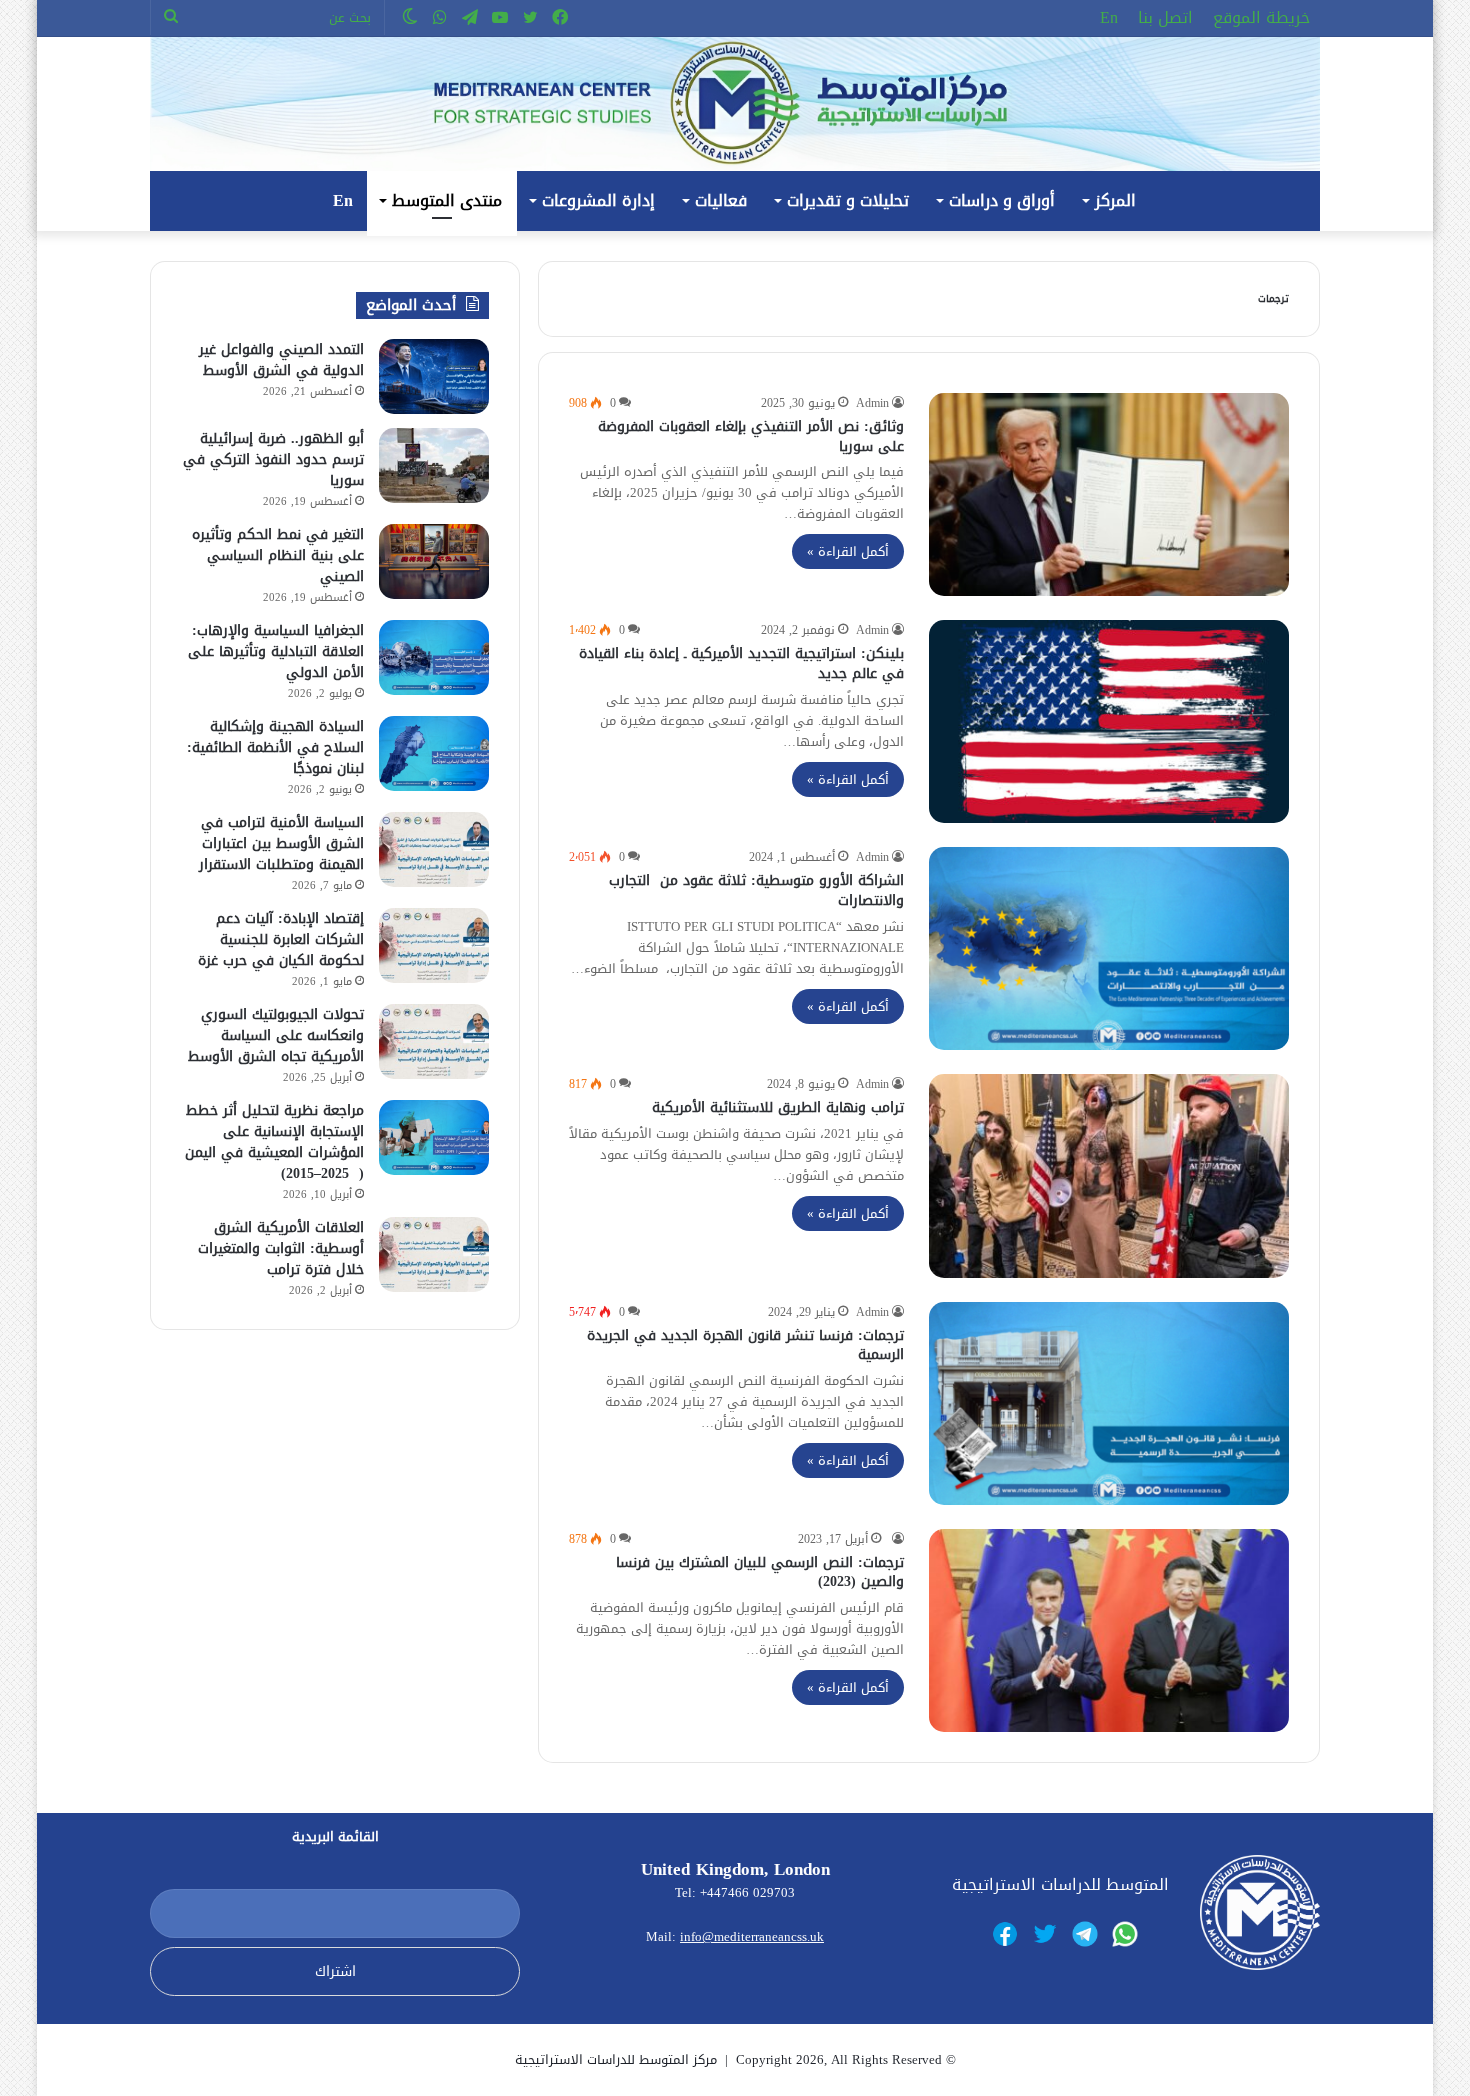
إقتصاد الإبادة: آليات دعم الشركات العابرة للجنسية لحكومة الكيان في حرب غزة (281, 939)
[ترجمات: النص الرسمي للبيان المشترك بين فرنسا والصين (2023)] (1109, 1630)
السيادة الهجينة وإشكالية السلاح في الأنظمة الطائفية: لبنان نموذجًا (275, 747)
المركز (1115, 200)
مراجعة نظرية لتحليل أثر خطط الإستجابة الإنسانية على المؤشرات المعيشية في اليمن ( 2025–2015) (274, 1142)
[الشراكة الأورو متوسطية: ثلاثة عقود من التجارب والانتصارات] (1109, 948)
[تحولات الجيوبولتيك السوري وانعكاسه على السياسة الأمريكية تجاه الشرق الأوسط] (434, 1041)
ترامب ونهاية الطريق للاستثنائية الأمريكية (778, 1107)
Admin (872, 403)
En (1109, 17)
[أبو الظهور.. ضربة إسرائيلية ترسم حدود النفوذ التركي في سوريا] (434, 465)
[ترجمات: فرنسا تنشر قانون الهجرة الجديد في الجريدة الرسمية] (1109, 1403)
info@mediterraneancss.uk (752, 1936)
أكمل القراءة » (848, 551)
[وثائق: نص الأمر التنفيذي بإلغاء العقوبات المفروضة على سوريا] (1109, 494)
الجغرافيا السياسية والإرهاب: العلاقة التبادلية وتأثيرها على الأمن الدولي (276, 651)
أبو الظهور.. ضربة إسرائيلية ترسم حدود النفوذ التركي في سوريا (273, 459)
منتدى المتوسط (447, 200)
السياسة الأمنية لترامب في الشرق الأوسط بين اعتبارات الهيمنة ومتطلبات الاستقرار (281, 843)
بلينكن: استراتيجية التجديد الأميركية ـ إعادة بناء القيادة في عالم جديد (741, 663)
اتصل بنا (1165, 17)
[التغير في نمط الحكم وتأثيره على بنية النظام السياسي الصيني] (434, 561)
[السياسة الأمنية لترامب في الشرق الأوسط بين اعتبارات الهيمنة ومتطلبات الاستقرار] (434, 849)
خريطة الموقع (1261, 17)
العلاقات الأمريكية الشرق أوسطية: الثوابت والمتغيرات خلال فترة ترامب (281, 1248)
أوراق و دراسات (1002, 200)
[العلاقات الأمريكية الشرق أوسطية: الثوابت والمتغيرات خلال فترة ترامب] (434, 1254)
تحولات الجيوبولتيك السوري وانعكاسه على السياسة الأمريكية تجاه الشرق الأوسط (276, 1035)
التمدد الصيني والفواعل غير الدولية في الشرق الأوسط (281, 360)
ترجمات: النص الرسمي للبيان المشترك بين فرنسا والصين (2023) (760, 1572)
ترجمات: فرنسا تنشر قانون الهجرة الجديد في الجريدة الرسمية (745, 1345)
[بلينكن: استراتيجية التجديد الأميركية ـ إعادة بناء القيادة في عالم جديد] (1109, 721)
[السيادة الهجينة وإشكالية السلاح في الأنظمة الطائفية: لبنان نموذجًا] (434, 753)
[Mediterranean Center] (735, 104)
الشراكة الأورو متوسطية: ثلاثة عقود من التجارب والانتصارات (756, 890)
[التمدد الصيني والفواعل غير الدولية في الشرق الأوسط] (434, 376)
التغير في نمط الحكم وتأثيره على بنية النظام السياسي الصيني (278, 555)
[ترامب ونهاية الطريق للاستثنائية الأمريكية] (1109, 1175)
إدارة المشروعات (598, 200)
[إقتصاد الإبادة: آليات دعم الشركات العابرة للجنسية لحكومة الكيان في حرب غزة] (434, 945)
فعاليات (721, 200)
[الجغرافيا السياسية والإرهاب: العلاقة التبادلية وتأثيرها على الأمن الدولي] (434, 657)
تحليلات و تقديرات (848, 200)
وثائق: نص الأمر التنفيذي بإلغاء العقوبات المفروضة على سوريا (751, 436)
